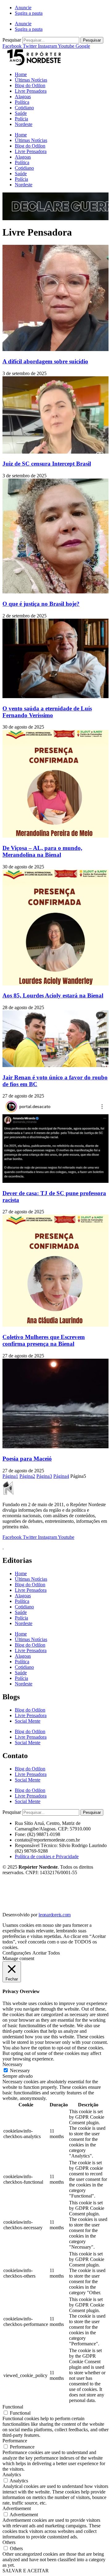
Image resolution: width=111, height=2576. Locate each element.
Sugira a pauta (29, 13)
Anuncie (23, 8)
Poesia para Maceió (27, 1459)
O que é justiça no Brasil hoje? (41, 604)
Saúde (21, 113)
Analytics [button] (12, 2475)
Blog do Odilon (30, 85)
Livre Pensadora (31, 91)
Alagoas (23, 97)
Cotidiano (24, 108)
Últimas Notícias (31, 80)
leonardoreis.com (55, 1915)
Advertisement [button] (17, 2508)
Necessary (20, 2071)
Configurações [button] (17, 1953)
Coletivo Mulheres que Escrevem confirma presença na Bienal (44, 1340)
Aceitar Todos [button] (46, 1953)
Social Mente (28, 1721)
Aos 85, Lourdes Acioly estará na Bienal (53, 995)
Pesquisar (12, 40)
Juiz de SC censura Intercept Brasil (47, 464)
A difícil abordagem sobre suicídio (45, 361)
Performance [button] (15, 2441)
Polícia (21, 119)
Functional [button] (13, 2407)
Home (21, 74)
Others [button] (9, 2542)
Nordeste (24, 124)
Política (22, 102)
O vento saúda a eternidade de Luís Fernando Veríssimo (47, 712)
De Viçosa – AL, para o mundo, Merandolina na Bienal (42, 851)
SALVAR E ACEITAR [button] (26, 2571)
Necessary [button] (12, 2064)
